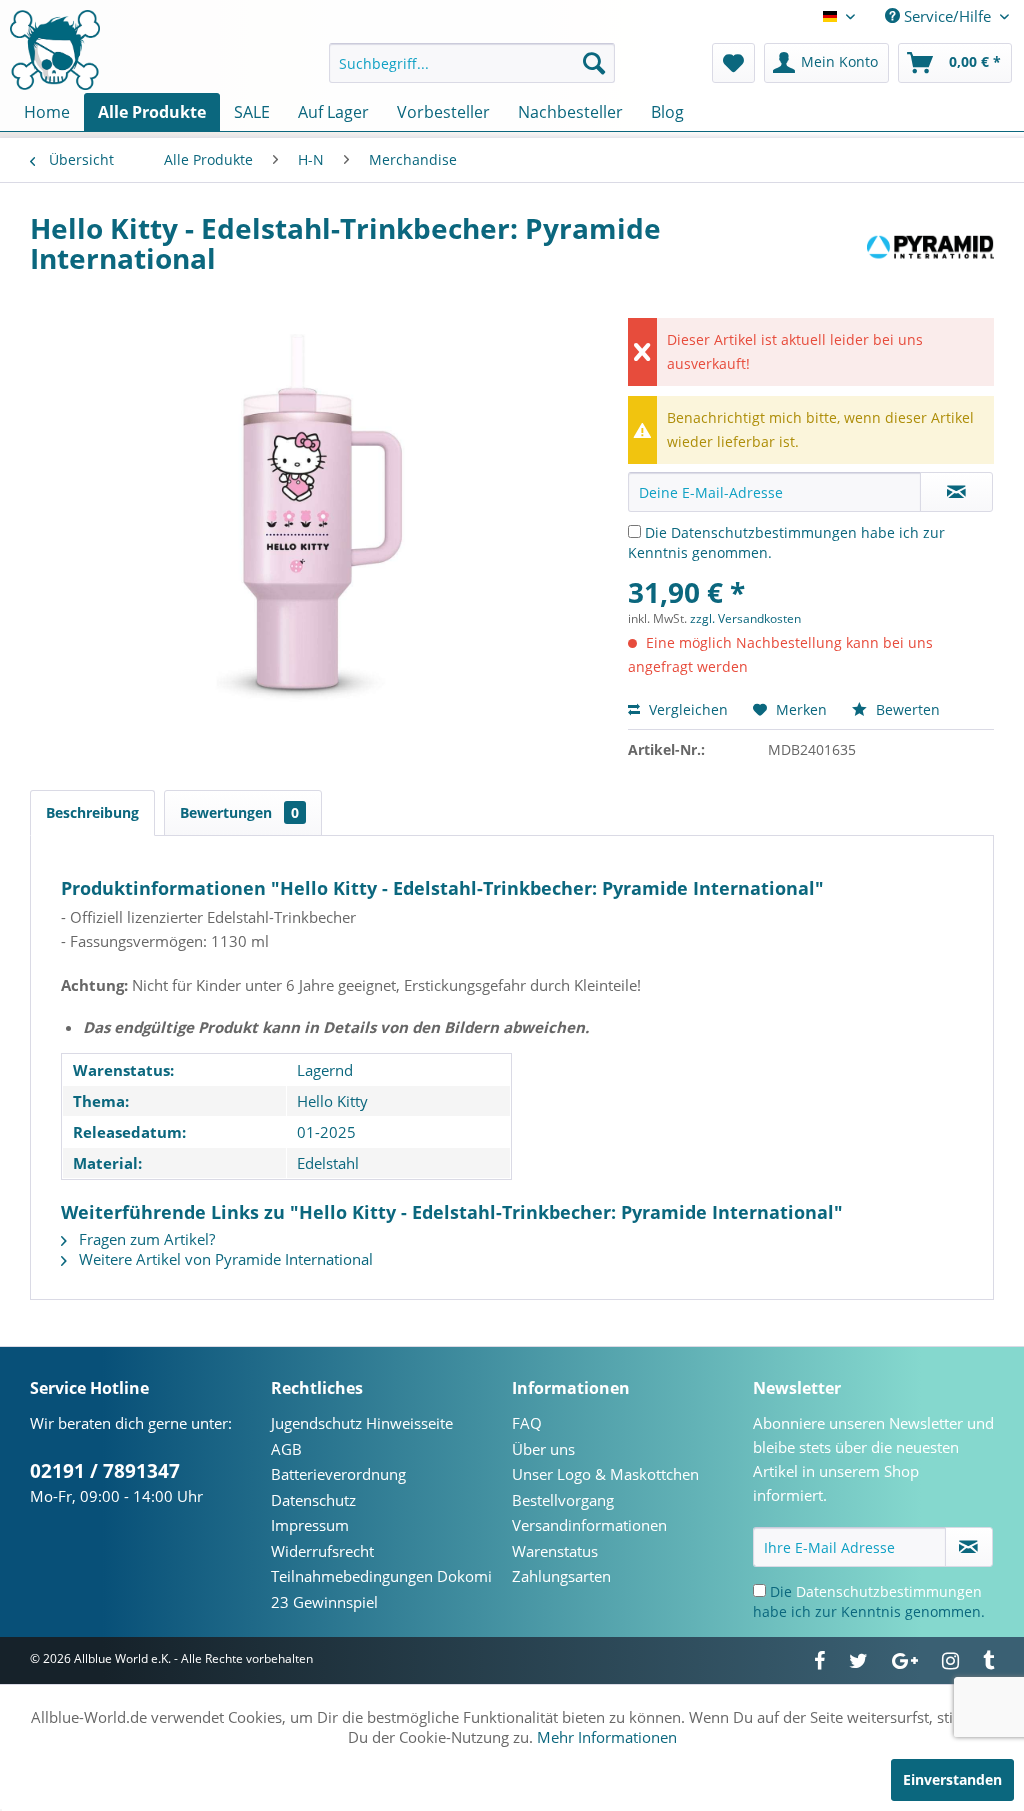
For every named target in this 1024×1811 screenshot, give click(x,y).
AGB (286, 1449)
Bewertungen (239, 812)
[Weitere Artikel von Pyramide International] (930, 248)
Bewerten (906, 709)
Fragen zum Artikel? (145, 1239)
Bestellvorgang (563, 1500)
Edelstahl (328, 1163)
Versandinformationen (589, 1525)
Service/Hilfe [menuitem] (947, 16)
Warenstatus (555, 1551)
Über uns (543, 1449)
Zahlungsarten (561, 1576)
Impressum (310, 1525)
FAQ (527, 1423)
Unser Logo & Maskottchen (605, 1474)
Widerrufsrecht (322, 1551)
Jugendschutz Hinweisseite (362, 1423)
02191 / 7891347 (105, 1471)
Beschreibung (92, 812)
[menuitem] (472, 63)
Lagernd (325, 1070)
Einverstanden (952, 1779)
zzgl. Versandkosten (745, 618)
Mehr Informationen (607, 1737)
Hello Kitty (332, 1101)
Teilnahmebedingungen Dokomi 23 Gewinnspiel (381, 1589)
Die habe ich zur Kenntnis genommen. (869, 1601)
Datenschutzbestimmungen (764, 532)
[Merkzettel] (733, 63)
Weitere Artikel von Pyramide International (224, 1259)
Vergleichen (686, 709)
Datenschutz (313, 1500)
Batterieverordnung (338, 1474)
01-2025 (326, 1132)
